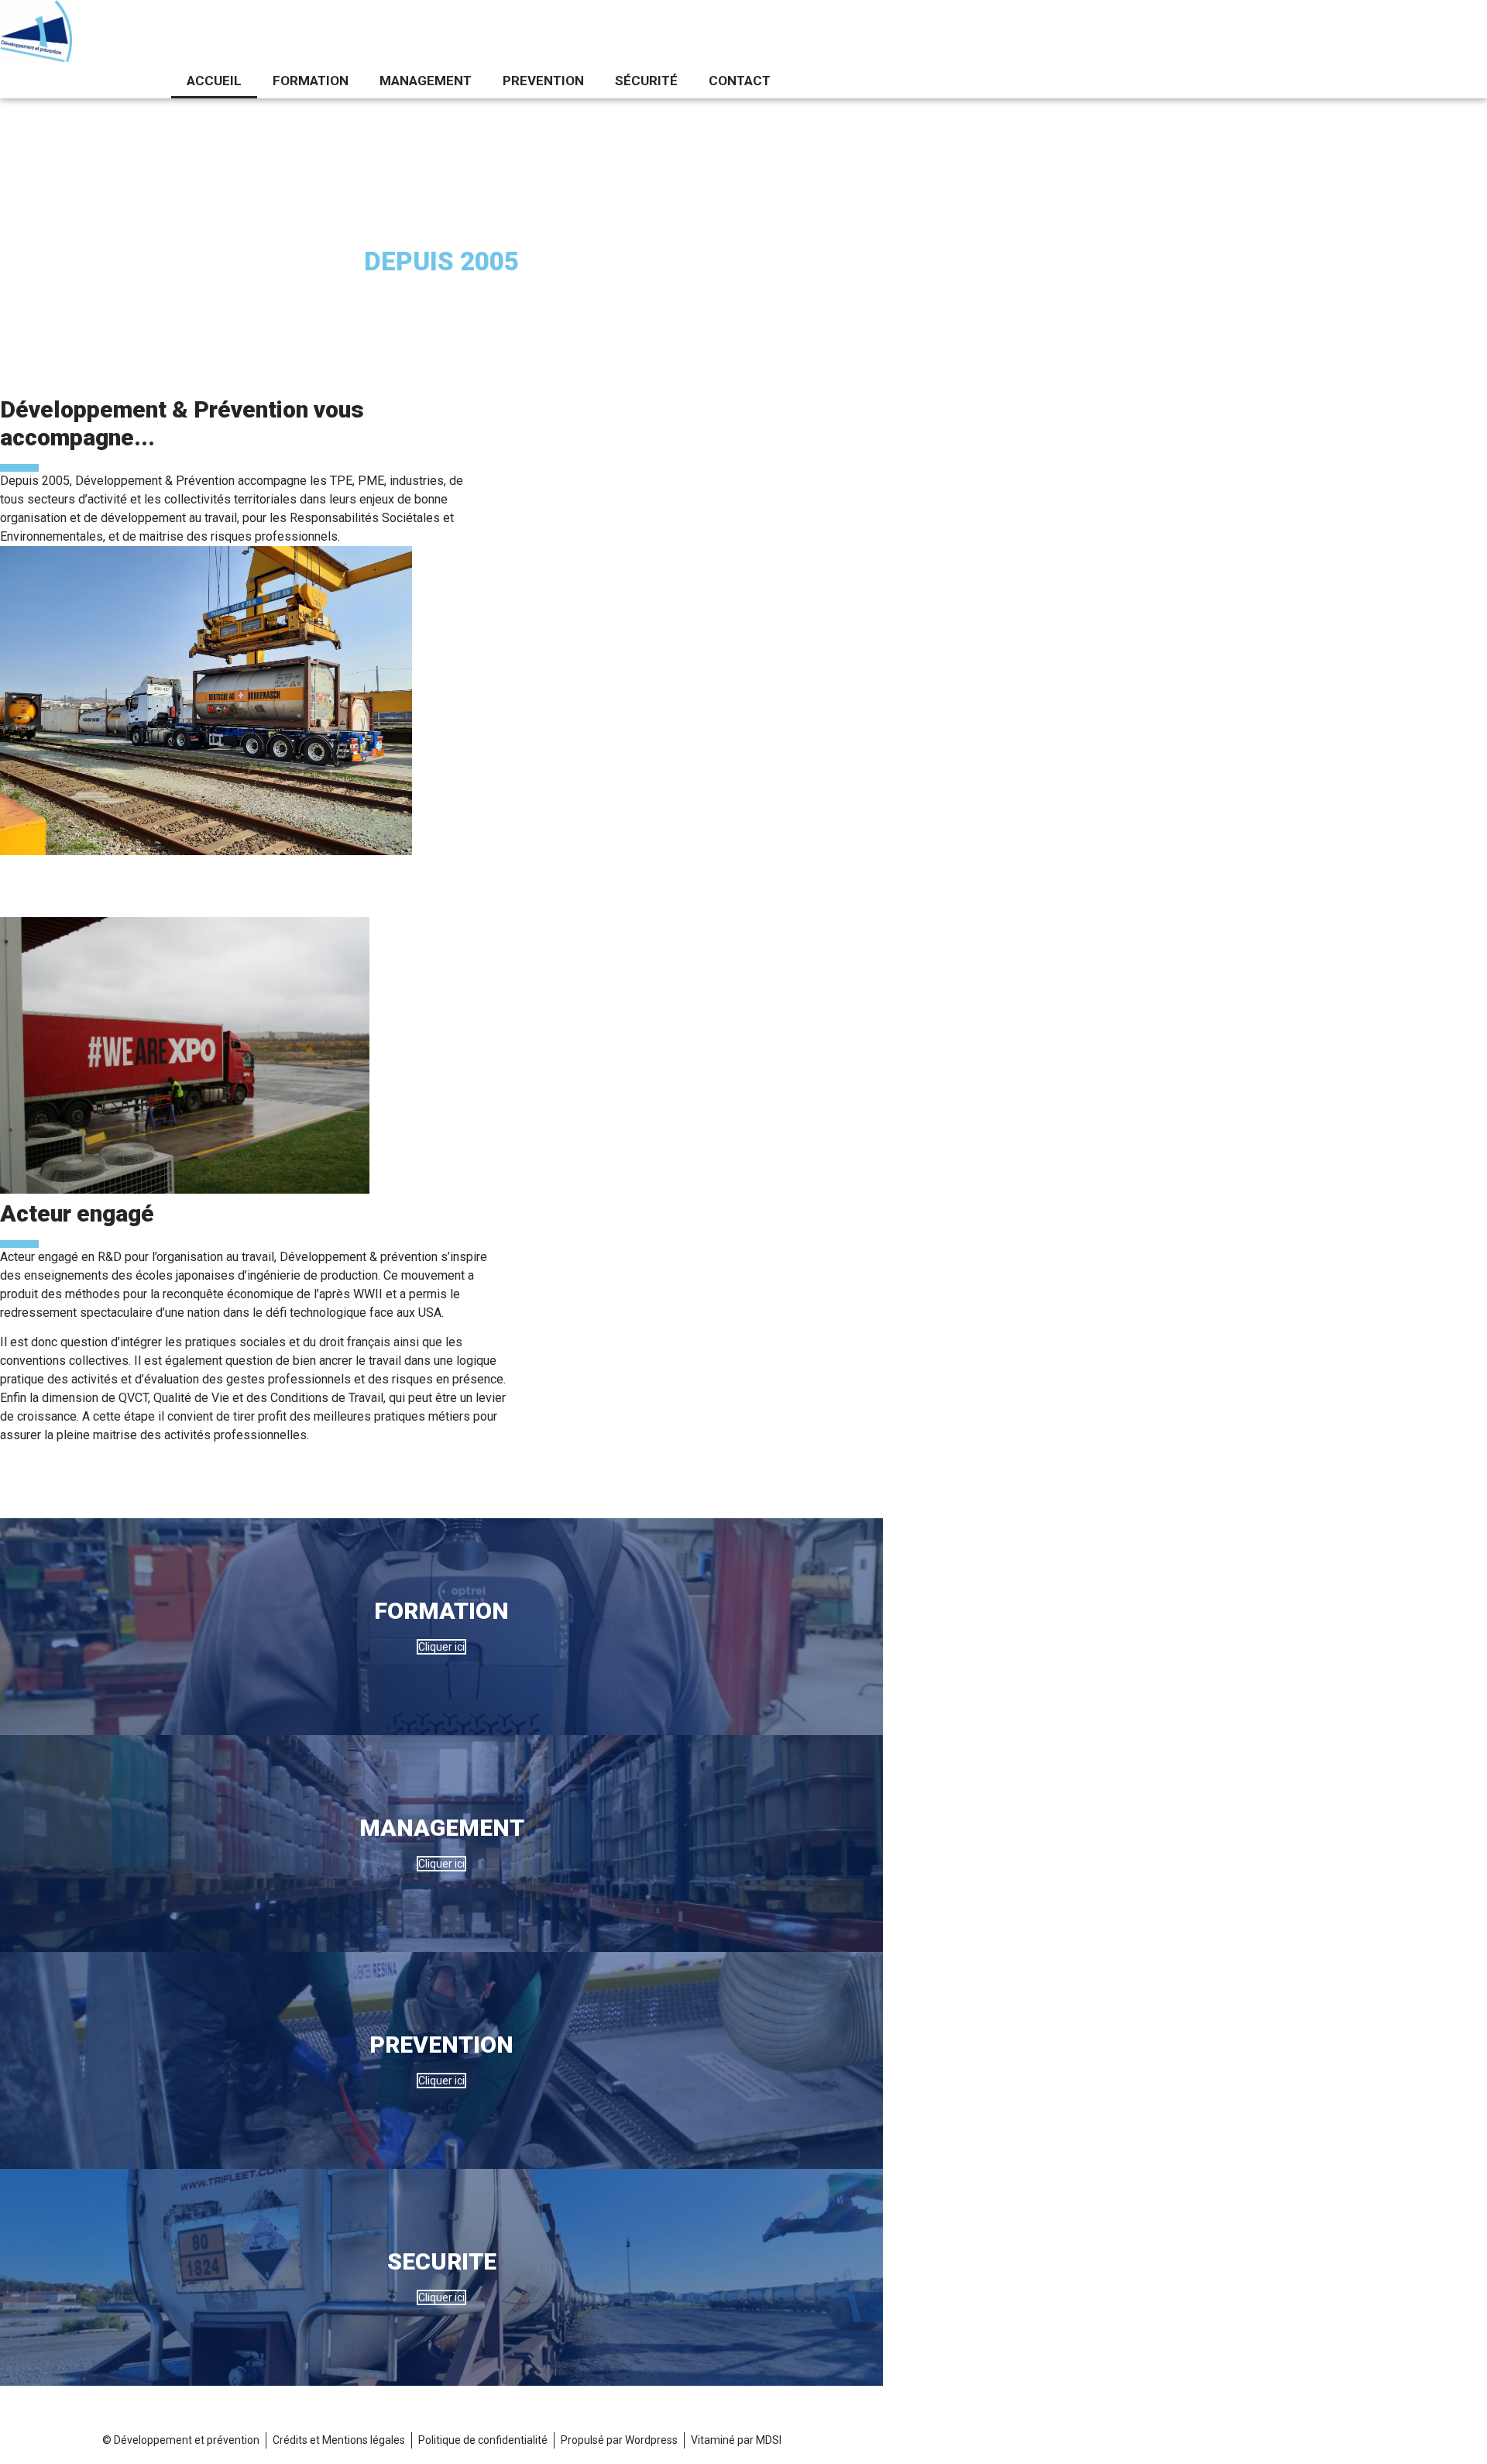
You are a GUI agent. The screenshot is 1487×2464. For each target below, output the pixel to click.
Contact (740, 81)
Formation (311, 81)
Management (426, 81)
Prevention (543, 81)
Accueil (214, 81)
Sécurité (646, 81)
